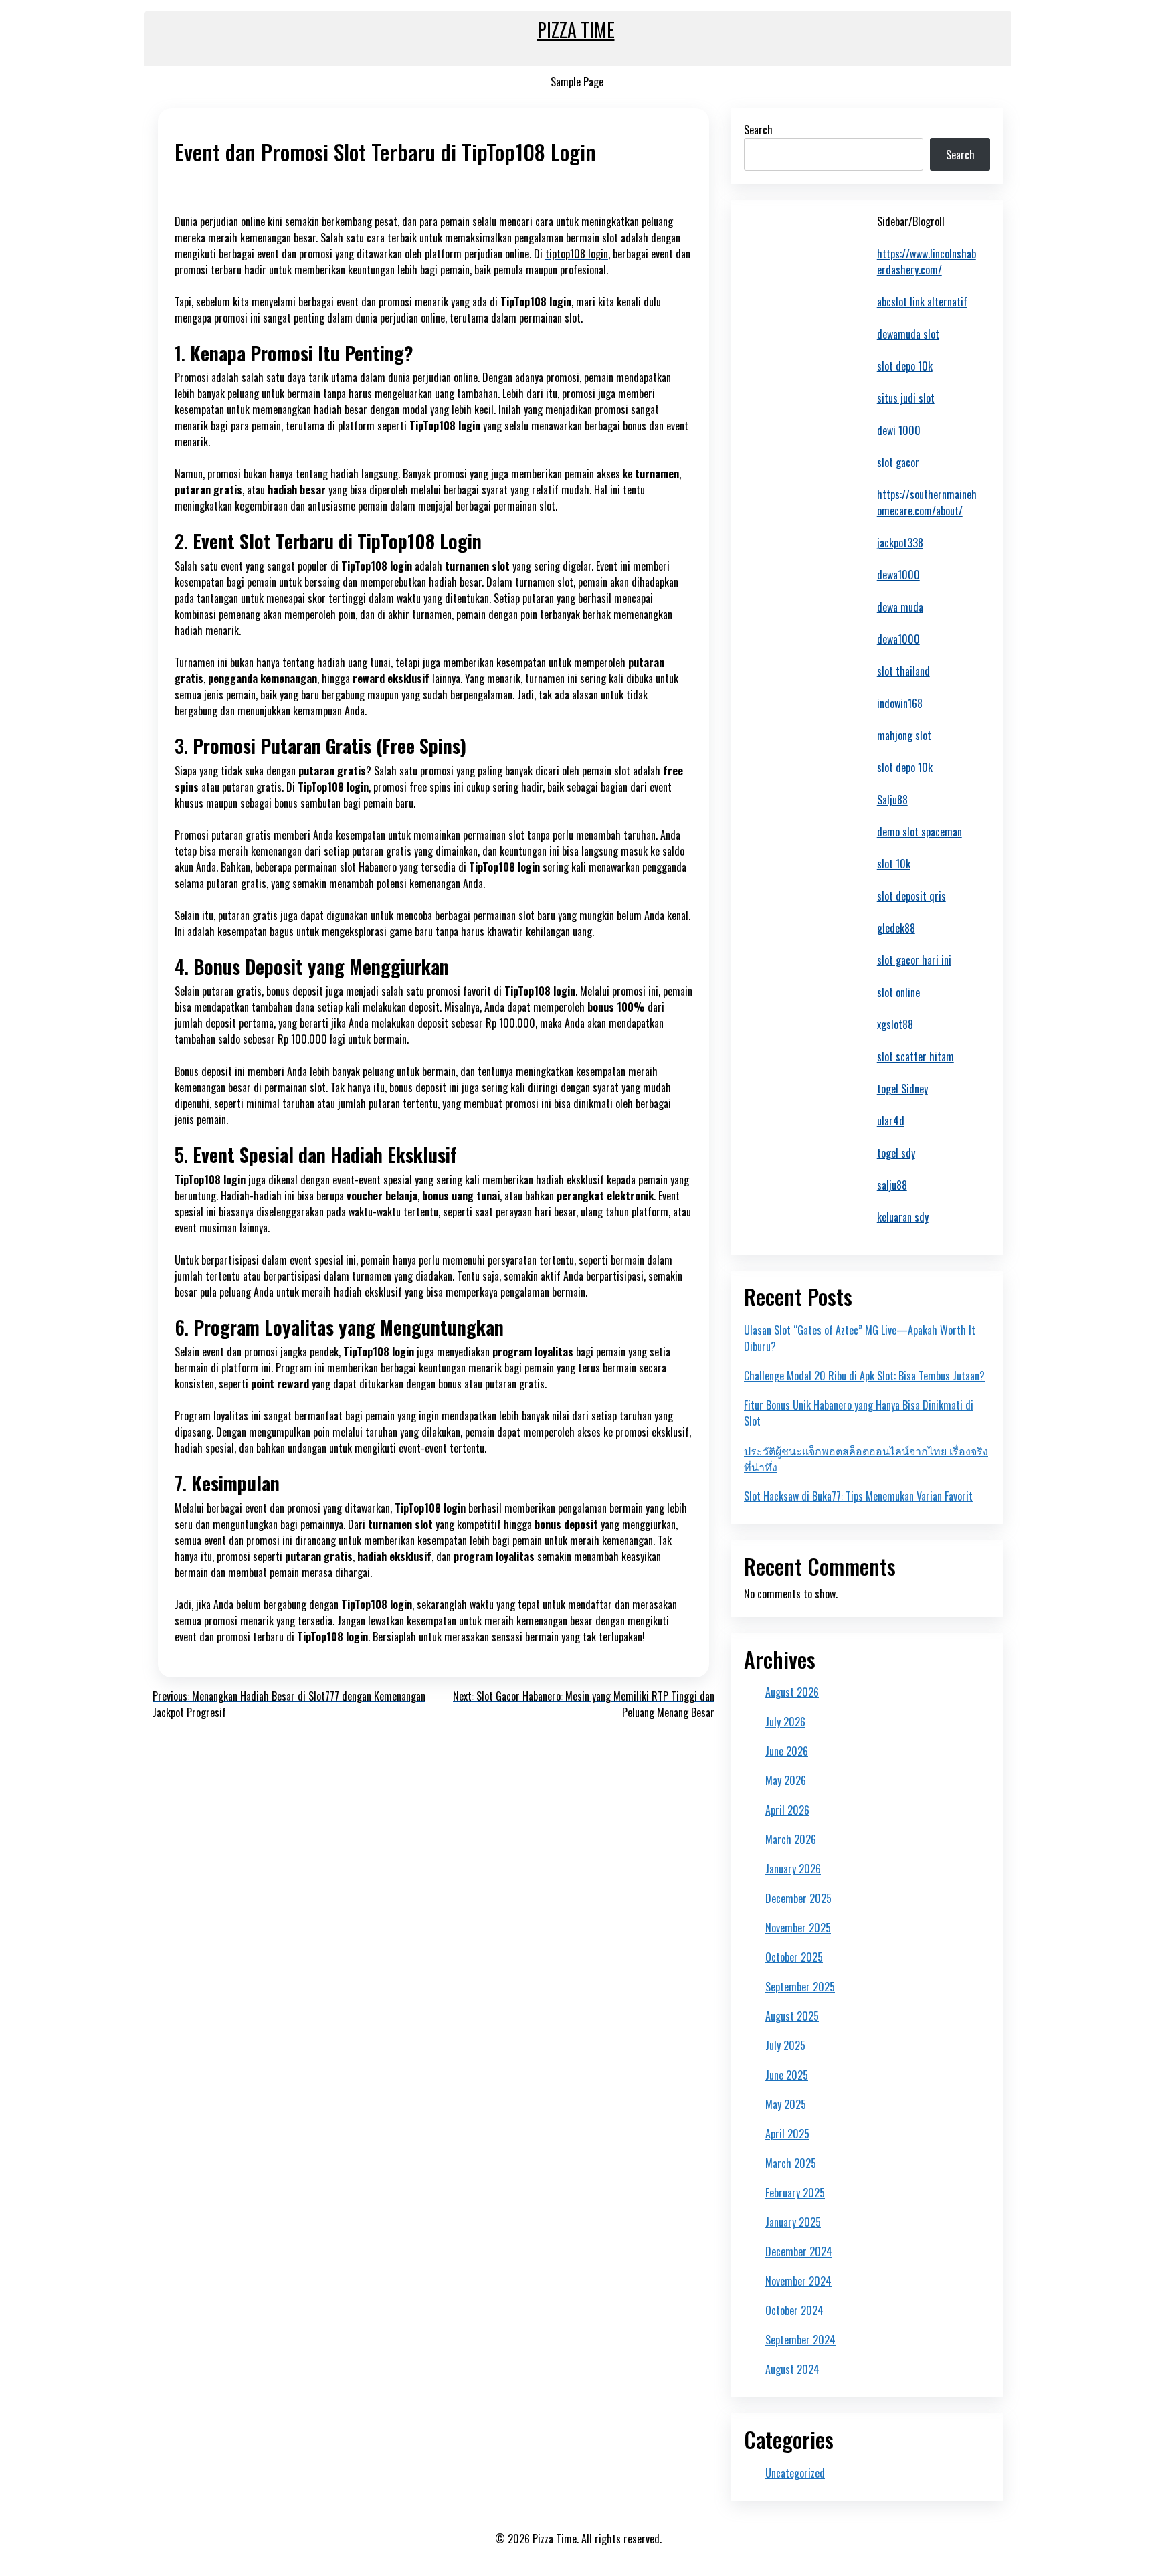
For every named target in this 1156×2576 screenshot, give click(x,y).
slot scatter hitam (916, 1056)
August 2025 (792, 2016)
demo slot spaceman (920, 832)
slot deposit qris (911, 896)
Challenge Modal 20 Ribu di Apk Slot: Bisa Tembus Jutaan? (864, 1376)
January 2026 (793, 1869)
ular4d (891, 1121)
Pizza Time (576, 30)
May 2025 (786, 2104)
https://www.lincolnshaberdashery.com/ (927, 262)
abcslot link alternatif (922, 302)
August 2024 (792, 2369)
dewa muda (900, 607)
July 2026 (785, 1722)
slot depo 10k (905, 366)
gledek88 (896, 928)
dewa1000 (898, 575)
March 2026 (791, 1839)
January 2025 (793, 2222)
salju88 (892, 1185)
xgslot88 (895, 1024)
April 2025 (787, 2134)
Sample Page (577, 82)
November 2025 (798, 1928)
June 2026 (787, 1751)
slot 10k (894, 864)
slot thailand (903, 671)
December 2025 (798, 1898)
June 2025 (787, 2075)
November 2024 (798, 2281)
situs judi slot (906, 398)
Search (758, 130)
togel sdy (896, 1153)
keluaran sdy (903, 1217)
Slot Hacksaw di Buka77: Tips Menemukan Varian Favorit (858, 1496)
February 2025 (795, 2193)
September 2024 (800, 2340)
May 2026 (786, 1780)
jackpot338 (900, 543)
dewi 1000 (899, 430)
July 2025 (785, 2045)
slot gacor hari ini (914, 960)
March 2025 (791, 2163)
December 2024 (799, 2251)
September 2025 (800, 1987)
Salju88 (892, 800)
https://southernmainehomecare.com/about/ (927, 502)
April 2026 (787, 1810)
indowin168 (900, 703)
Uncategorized (795, 2473)
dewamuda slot (908, 334)
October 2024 (794, 2310)
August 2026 (792, 1692)
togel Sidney (902, 1089)
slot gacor (898, 462)
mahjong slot (904, 735)
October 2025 (794, 1957)
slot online (898, 992)
